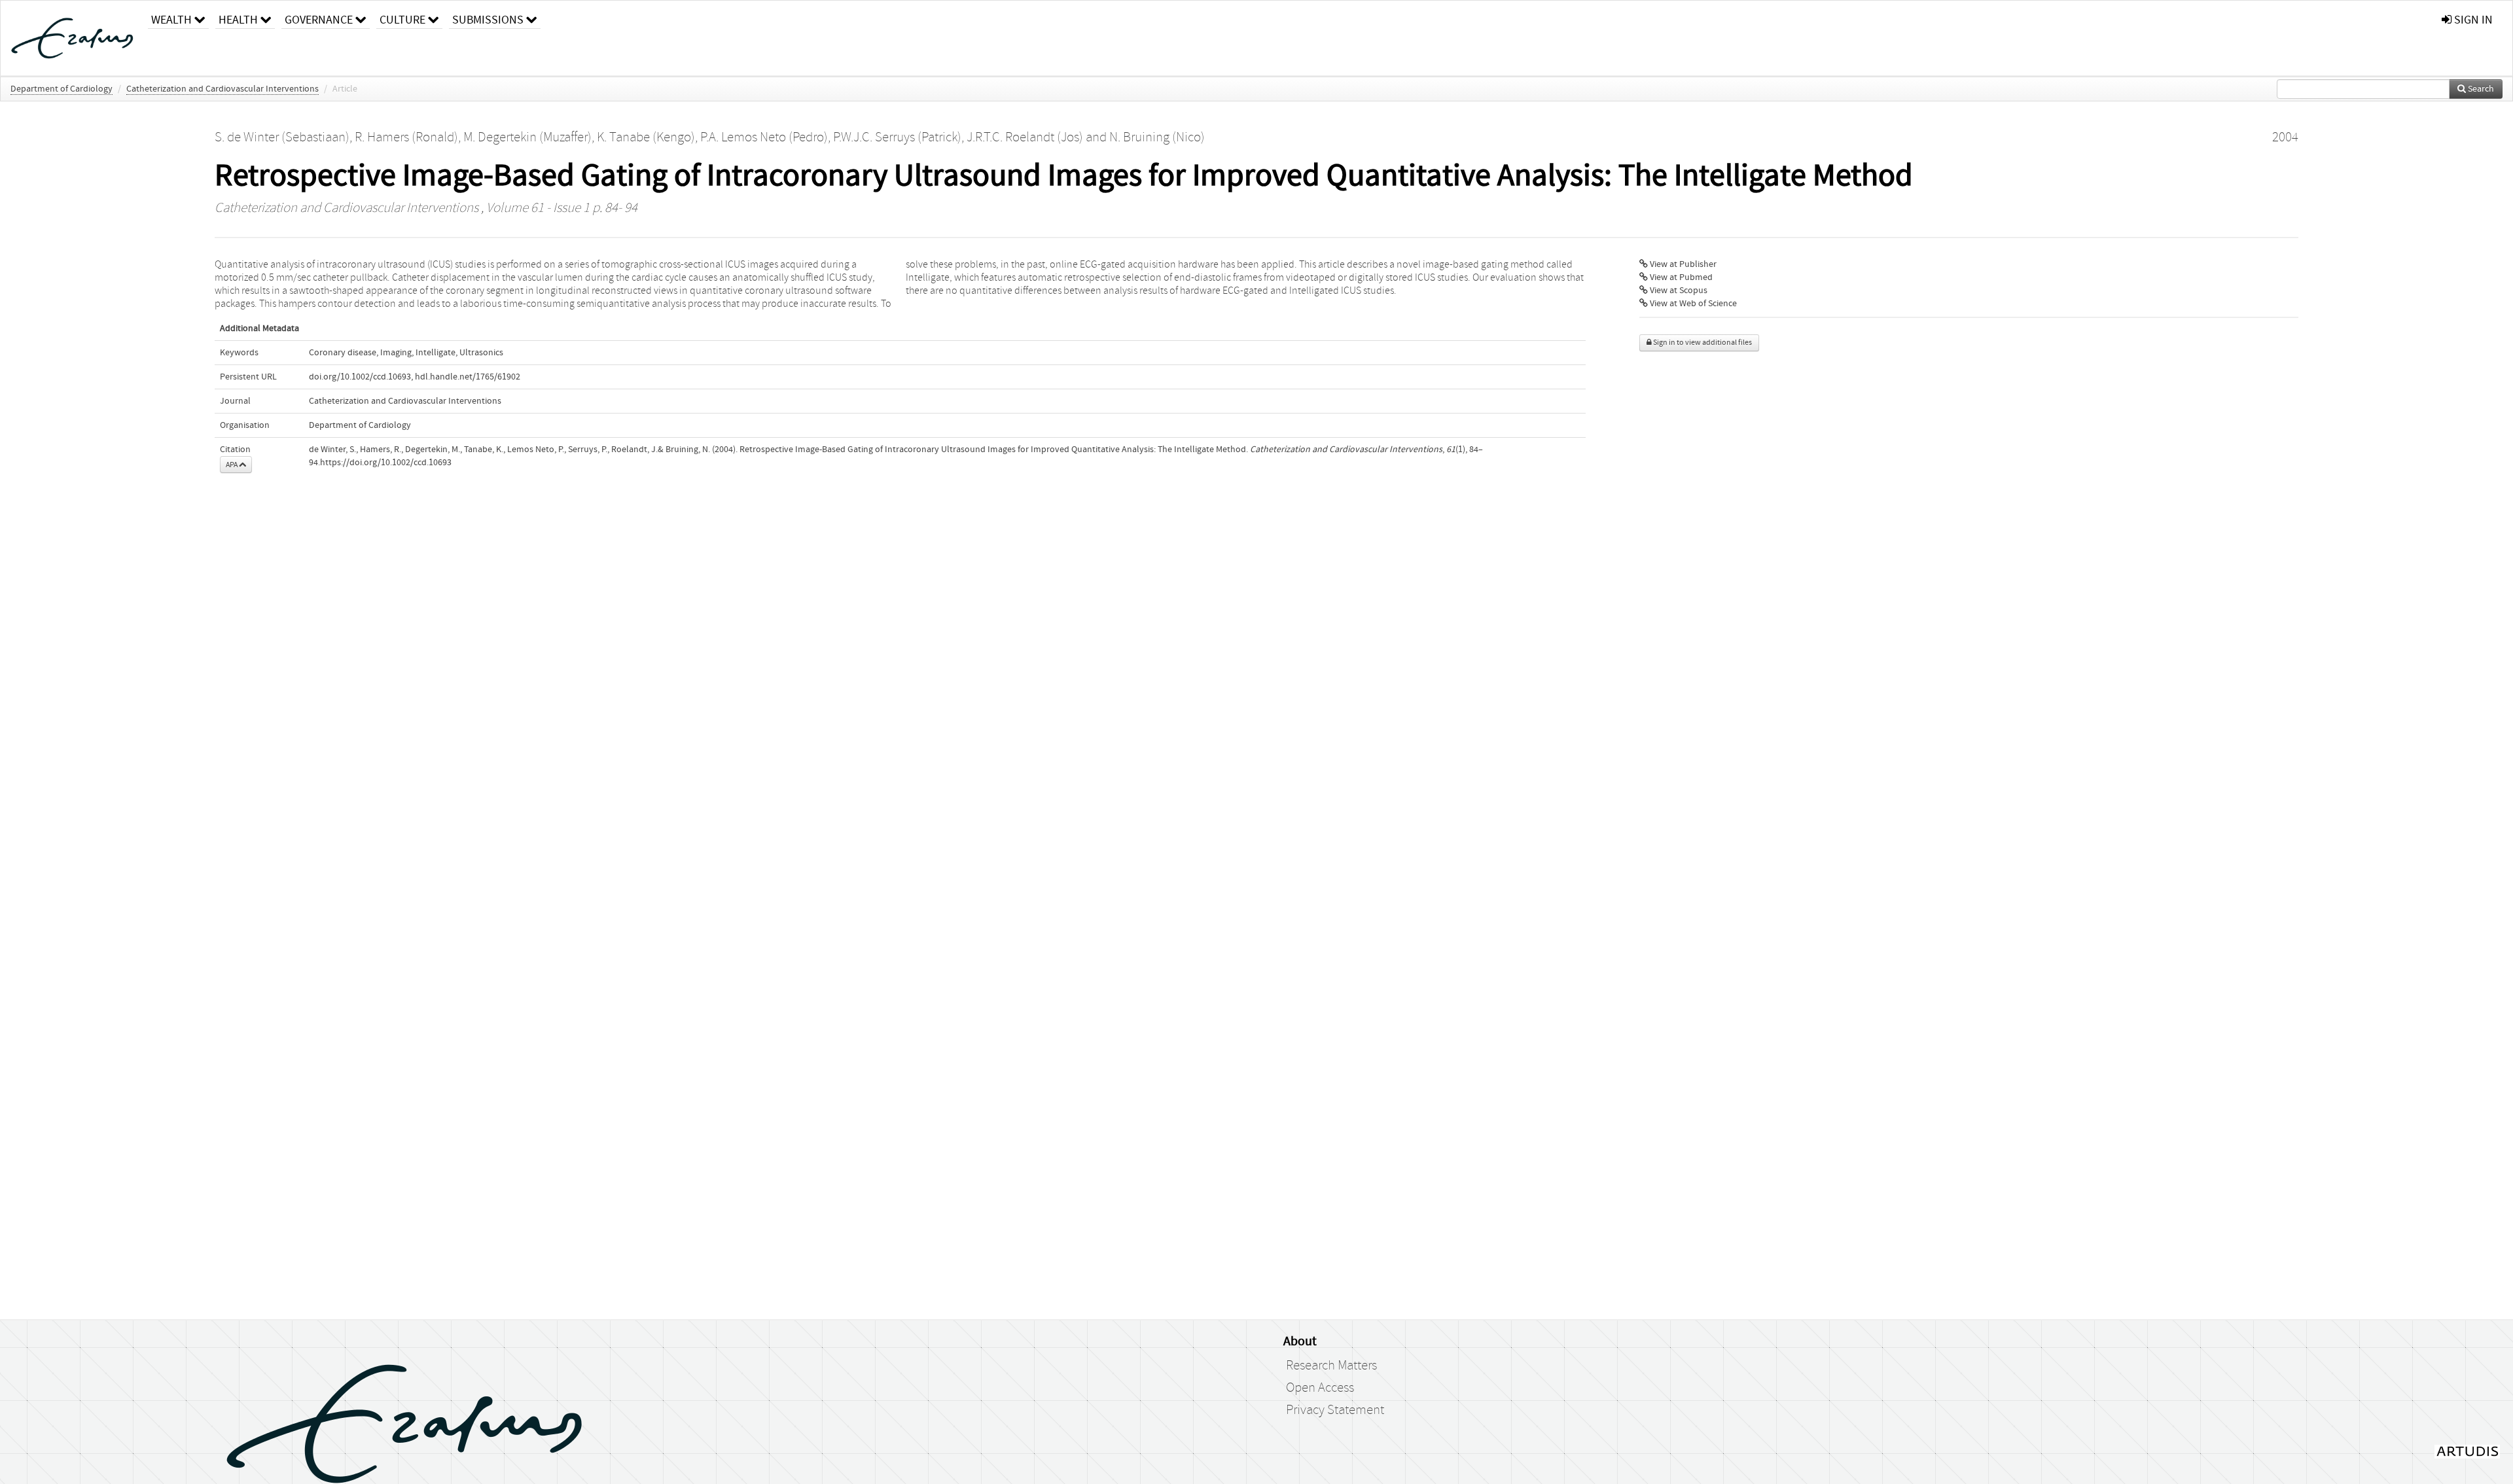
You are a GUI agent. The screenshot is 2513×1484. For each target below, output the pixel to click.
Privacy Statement (1335, 1410)
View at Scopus (1678, 291)
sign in (2472, 20)
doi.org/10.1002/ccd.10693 (360, 377)
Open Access (1320, 1388)
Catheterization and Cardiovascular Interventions (223, 89)
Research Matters (1331, 1366)
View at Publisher (1682, 264)
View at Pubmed (1680, 277)
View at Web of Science (1692, 304)
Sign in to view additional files (1702, 343)
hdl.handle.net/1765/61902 (468, 377)
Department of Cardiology (62, 89)
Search (2480, 89)
